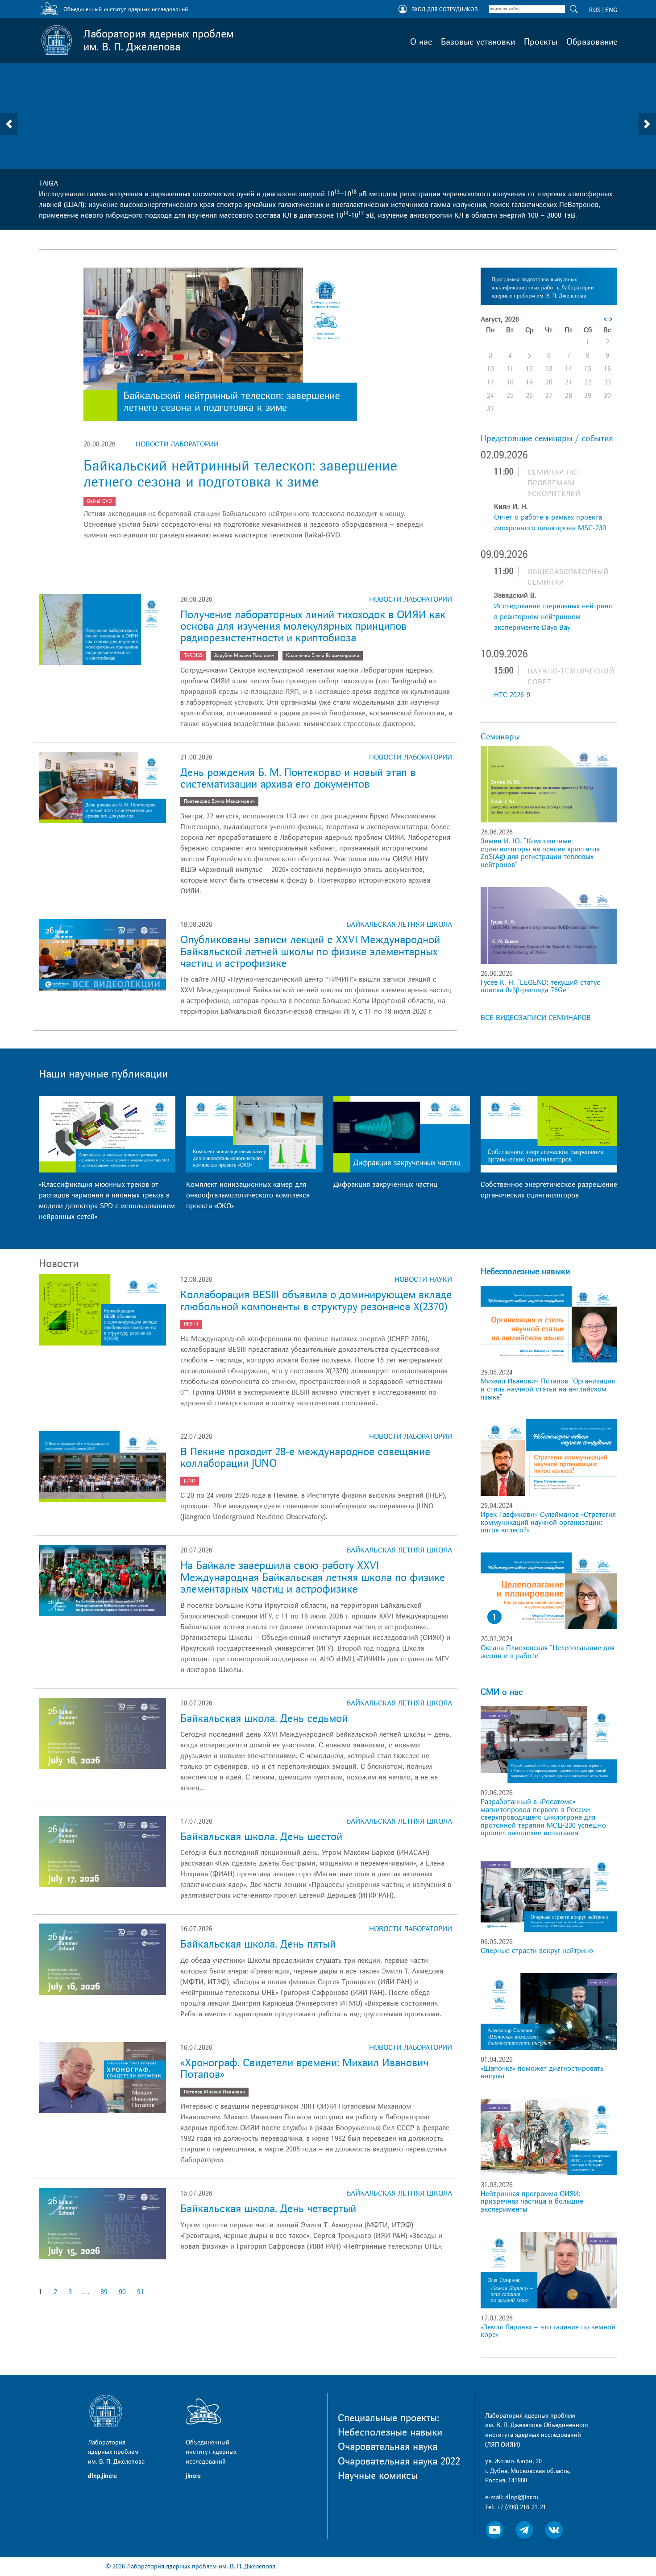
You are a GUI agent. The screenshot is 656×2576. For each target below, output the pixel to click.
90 (122, 2292)
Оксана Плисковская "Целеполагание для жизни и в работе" (548, 1652)
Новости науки (423, 1280)
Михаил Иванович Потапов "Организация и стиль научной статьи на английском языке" (548, 1389)
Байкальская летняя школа (399, 925)
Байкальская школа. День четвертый (268, 2209)
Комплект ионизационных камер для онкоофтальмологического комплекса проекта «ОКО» (248, 1195)
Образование (592, 42)
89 (104, 2292)
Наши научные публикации (103, 1074)
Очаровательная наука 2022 (399, 2461)
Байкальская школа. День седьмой (264, 1719)
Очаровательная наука (388, 2447)
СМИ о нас (502, 1692)
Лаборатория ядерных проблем (158, 41)
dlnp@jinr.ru (522, 2497)
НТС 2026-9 (512, 695)
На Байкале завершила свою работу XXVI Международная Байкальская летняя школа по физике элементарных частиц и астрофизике (313, 1577)
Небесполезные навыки (525, 1271)
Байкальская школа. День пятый (258, 1944)
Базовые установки (478, 42)
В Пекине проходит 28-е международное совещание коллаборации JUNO (305, 1458)
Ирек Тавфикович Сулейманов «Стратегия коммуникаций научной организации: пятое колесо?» (548, 1522)
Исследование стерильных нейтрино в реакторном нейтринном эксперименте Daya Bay (553, 617)
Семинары (500, 737)
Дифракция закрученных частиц (385, 1185)
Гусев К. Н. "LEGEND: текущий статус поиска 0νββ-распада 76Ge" (540, 987)
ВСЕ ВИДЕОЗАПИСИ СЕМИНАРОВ (536, 1018)
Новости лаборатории (177, 444)
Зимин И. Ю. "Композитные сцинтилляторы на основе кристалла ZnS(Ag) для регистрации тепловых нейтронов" (540, 853)
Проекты (541, 42)
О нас (421, 42)
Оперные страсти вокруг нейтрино (537, 1951)
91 (141, 2292)
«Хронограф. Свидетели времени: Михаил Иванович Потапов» (304, 2069)
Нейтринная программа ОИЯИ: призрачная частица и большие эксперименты (532, 2202)
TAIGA (48, 183)
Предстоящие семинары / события (547, 438)
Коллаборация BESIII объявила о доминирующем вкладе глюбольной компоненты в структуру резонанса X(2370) (316, 1301)
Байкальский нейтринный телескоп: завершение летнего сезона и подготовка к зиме (240, 474)
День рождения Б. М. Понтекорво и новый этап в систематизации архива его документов (298, 778)
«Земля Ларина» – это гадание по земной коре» (548, 2331)
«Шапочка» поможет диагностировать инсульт (542, 2072)
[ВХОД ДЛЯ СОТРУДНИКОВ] (403, 10)
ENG (611, 10)
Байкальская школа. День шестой (261, 1837)
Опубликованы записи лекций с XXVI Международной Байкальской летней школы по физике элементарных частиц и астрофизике (310, 952)
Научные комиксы (378, 2476)
